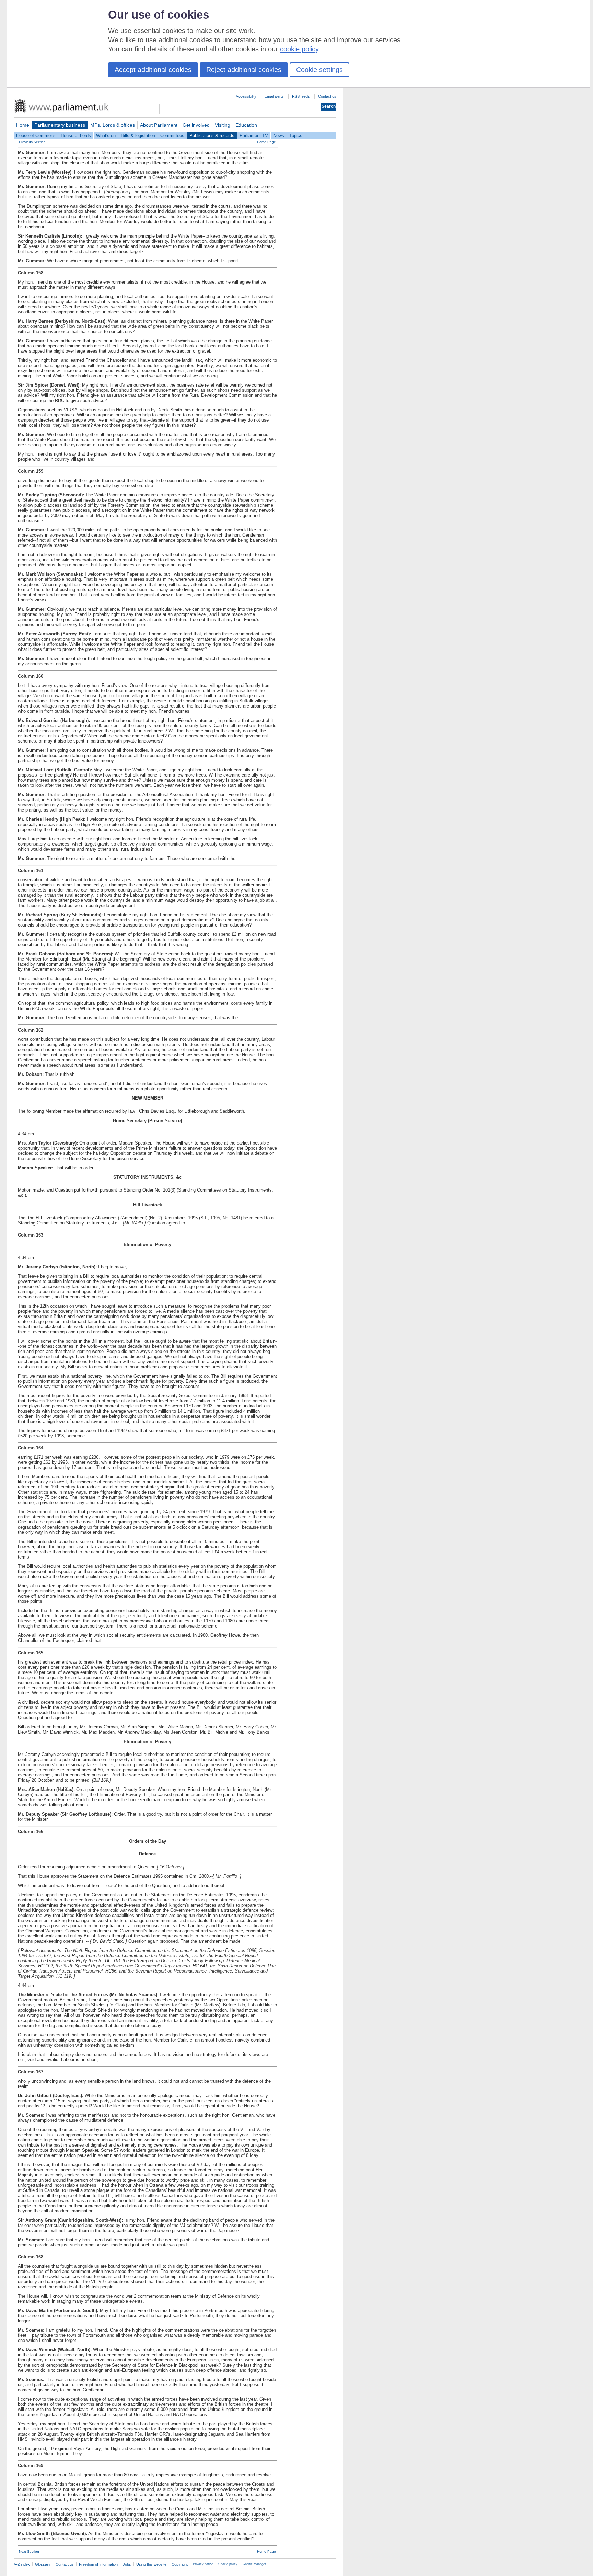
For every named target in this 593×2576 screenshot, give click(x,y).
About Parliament (159, 125)
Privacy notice (203, 2564)
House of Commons (36, 135)
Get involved (196, 125)
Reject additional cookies (244, 70)
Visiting (223, 125)
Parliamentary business (60, 125)
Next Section (29, 2551)
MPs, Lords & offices (113, 125)
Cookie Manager (254, 2564)
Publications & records (212, 135)
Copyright (180, 2564)
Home (23, 125)
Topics (296, 135)
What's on (106, 135)
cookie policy (299, 49)
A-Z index (22, 2564)
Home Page (266, 142)
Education (246, 125)
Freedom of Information (98, 2564)
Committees (172, 135)
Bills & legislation (138, 135)
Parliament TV (254, 135)
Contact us (327, 96)
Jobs (127, 2564)
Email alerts (274, 96)
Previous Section (32, 142)
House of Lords (76, 135)
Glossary (43, 2564)
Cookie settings (319, 70)
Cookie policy (228, 2564)
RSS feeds (301, 96)
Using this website (151, 2564)
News (279, 135)
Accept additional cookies (153, 70)
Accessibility (246, 96)
